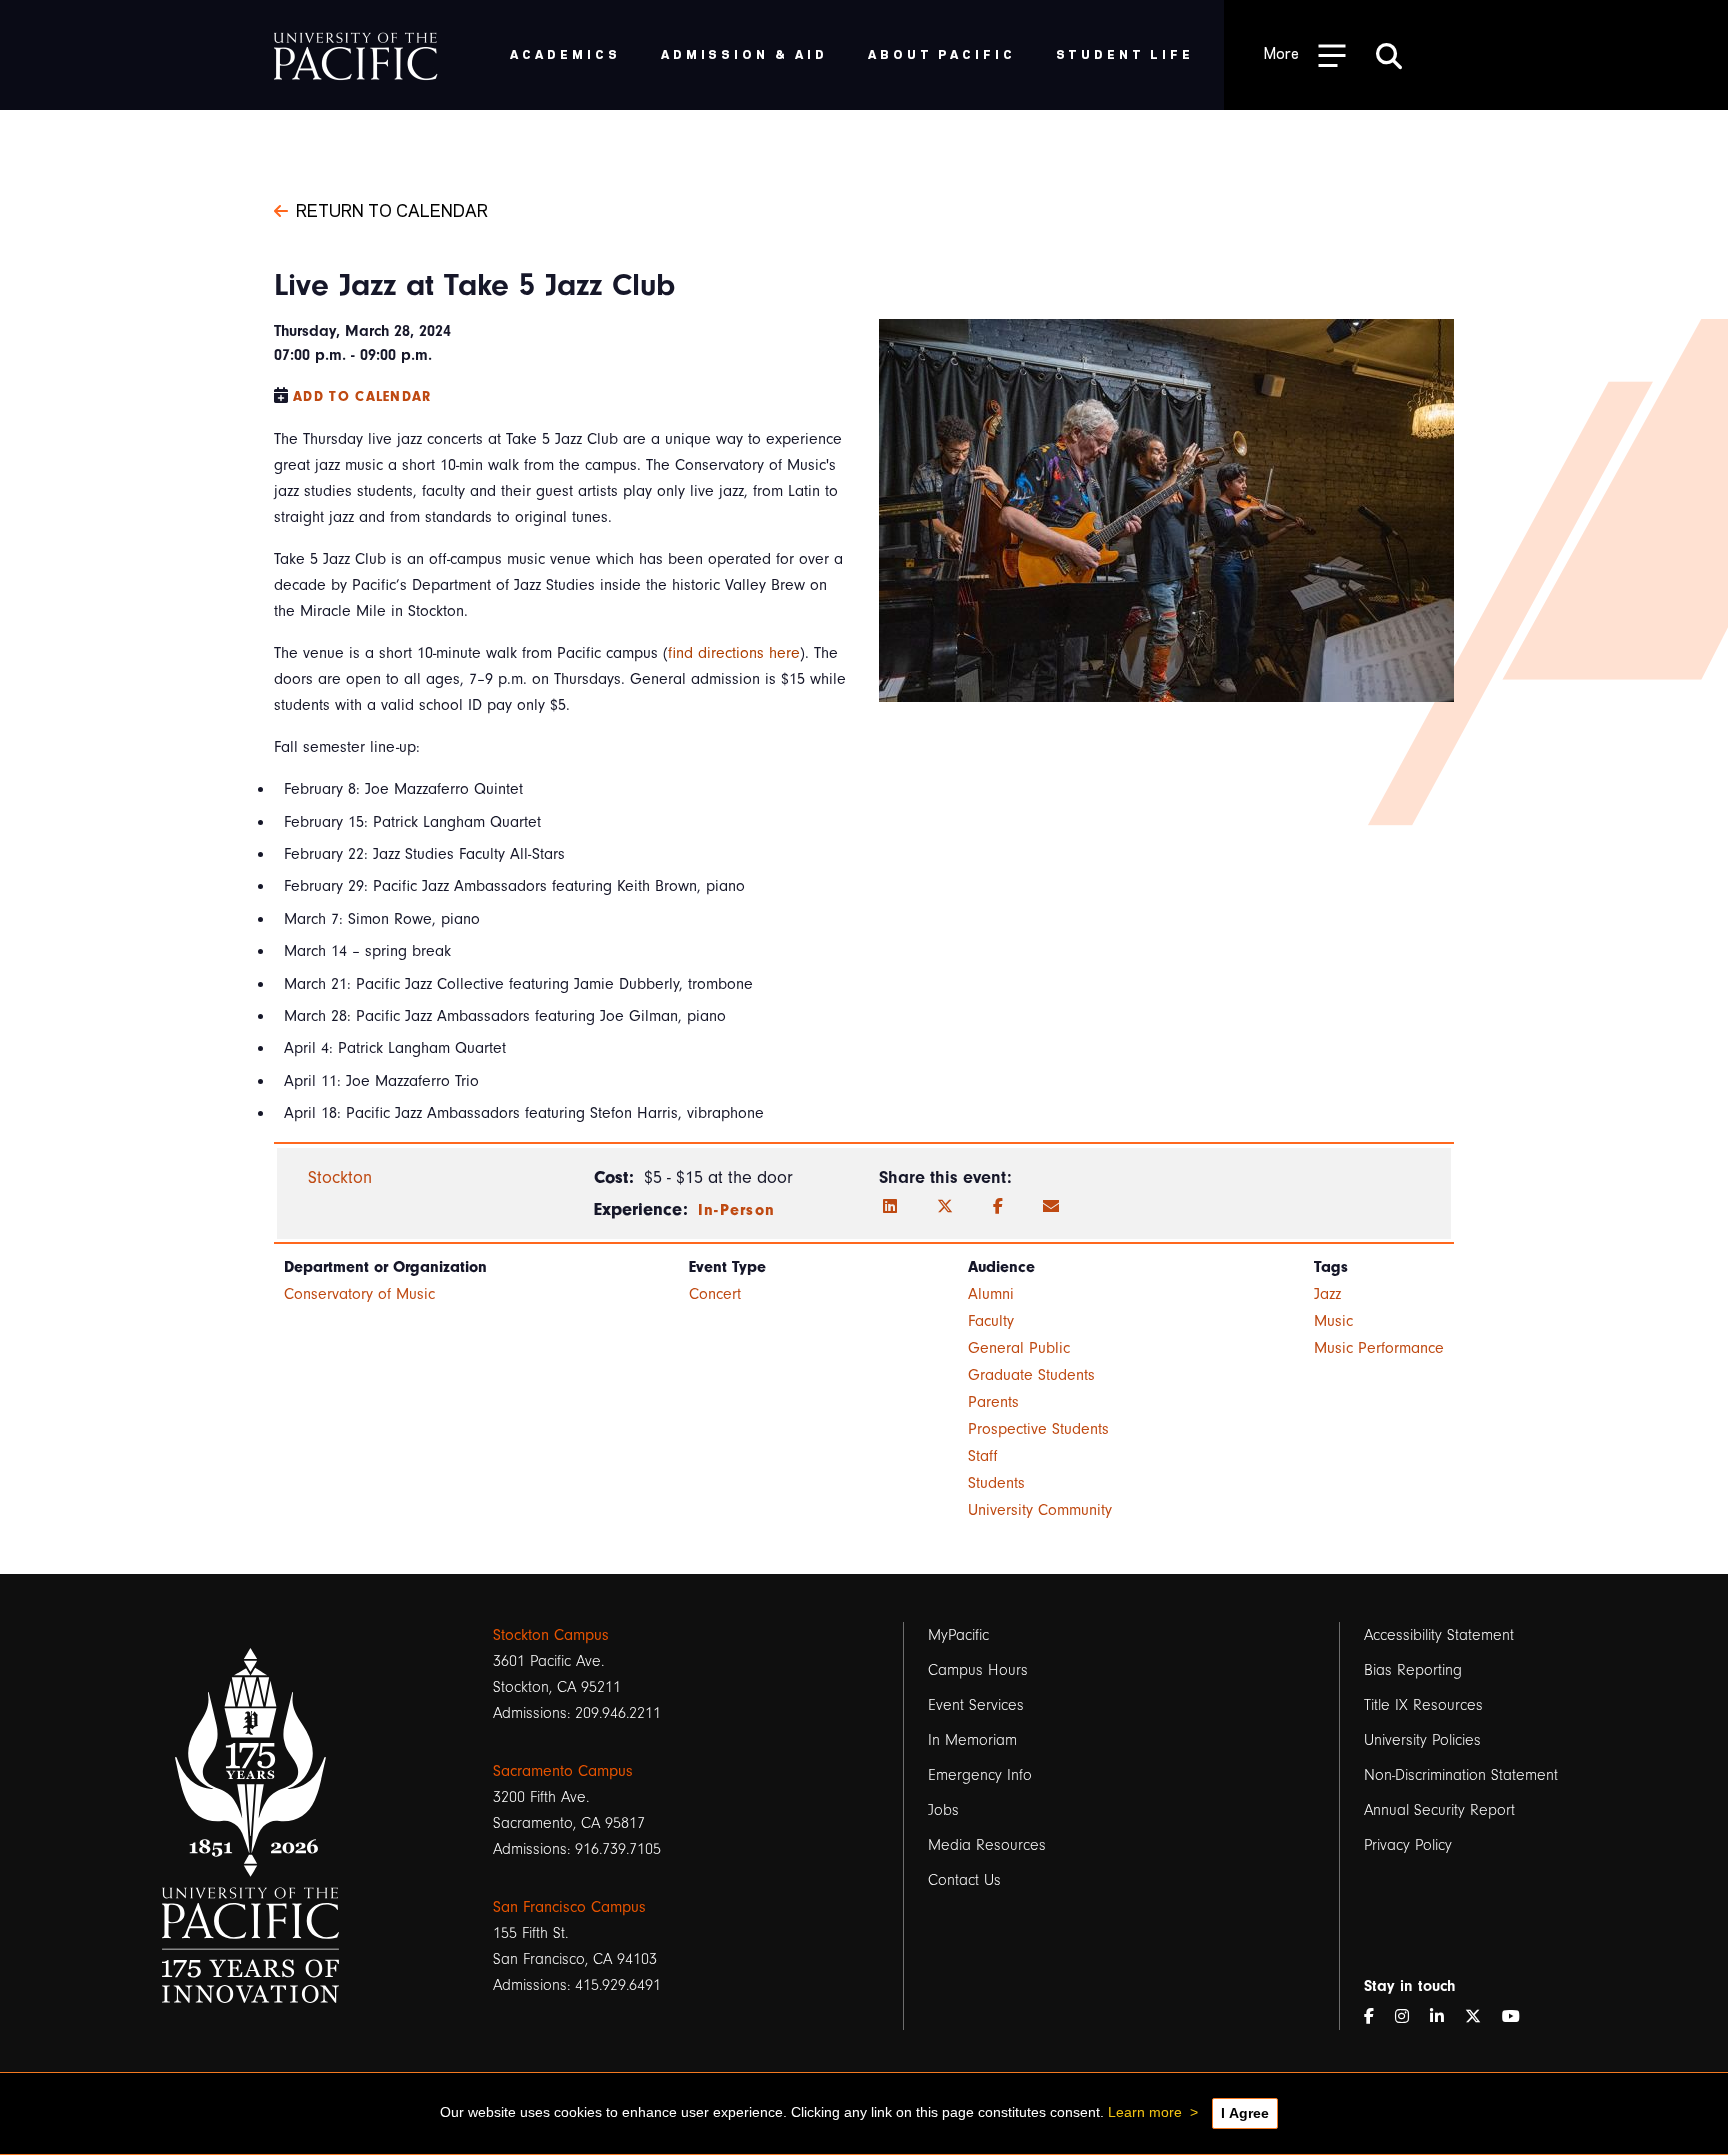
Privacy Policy (1408, 1845)
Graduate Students (1031, 1375)
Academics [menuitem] (565, 53)
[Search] (1389, 55)
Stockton (340, 1177)
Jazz (1327, 1294)
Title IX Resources (1423, 1705)
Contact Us (964, 1880)
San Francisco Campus (569, 1907)
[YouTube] (1519, 2017)
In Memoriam (972, 1740)
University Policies (1422, 1740)
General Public (1019, 1348)
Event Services (976, 1705)
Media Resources (987, 1845)
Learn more (1145, 2112)
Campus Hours (978, 1670)
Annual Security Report (1439, 1810)
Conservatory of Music (359, 1294)
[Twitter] (945, 1207)
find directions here (734, 653)
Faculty (991, 1321)
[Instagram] (1410, 2017)
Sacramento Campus (563, 1771)
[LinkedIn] (890, 1207)
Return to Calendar (392, 209)
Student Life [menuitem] (1125, 53)
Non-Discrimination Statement (1461, 1775)
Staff (983, 1456)
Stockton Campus (551, 1635)
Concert (715, 1294)
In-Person (737, 1210)
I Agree (1245, 2113)
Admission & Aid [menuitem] (744, 53)
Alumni (991, 1294)
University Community (1040, 1510)
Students (996, 1483)
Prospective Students (1038, 1429)
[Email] (1051, 1207)
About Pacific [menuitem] (941, 53)
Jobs (943, 1810)
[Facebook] (998, 1207)
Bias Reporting (1413, 1670)
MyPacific (958, 1635)
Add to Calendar (362, 396)
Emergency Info (980, 1775)
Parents (993, 1402)
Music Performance (1379, 1348)
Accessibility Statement (1439, 1635)
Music (1333, 1321)
